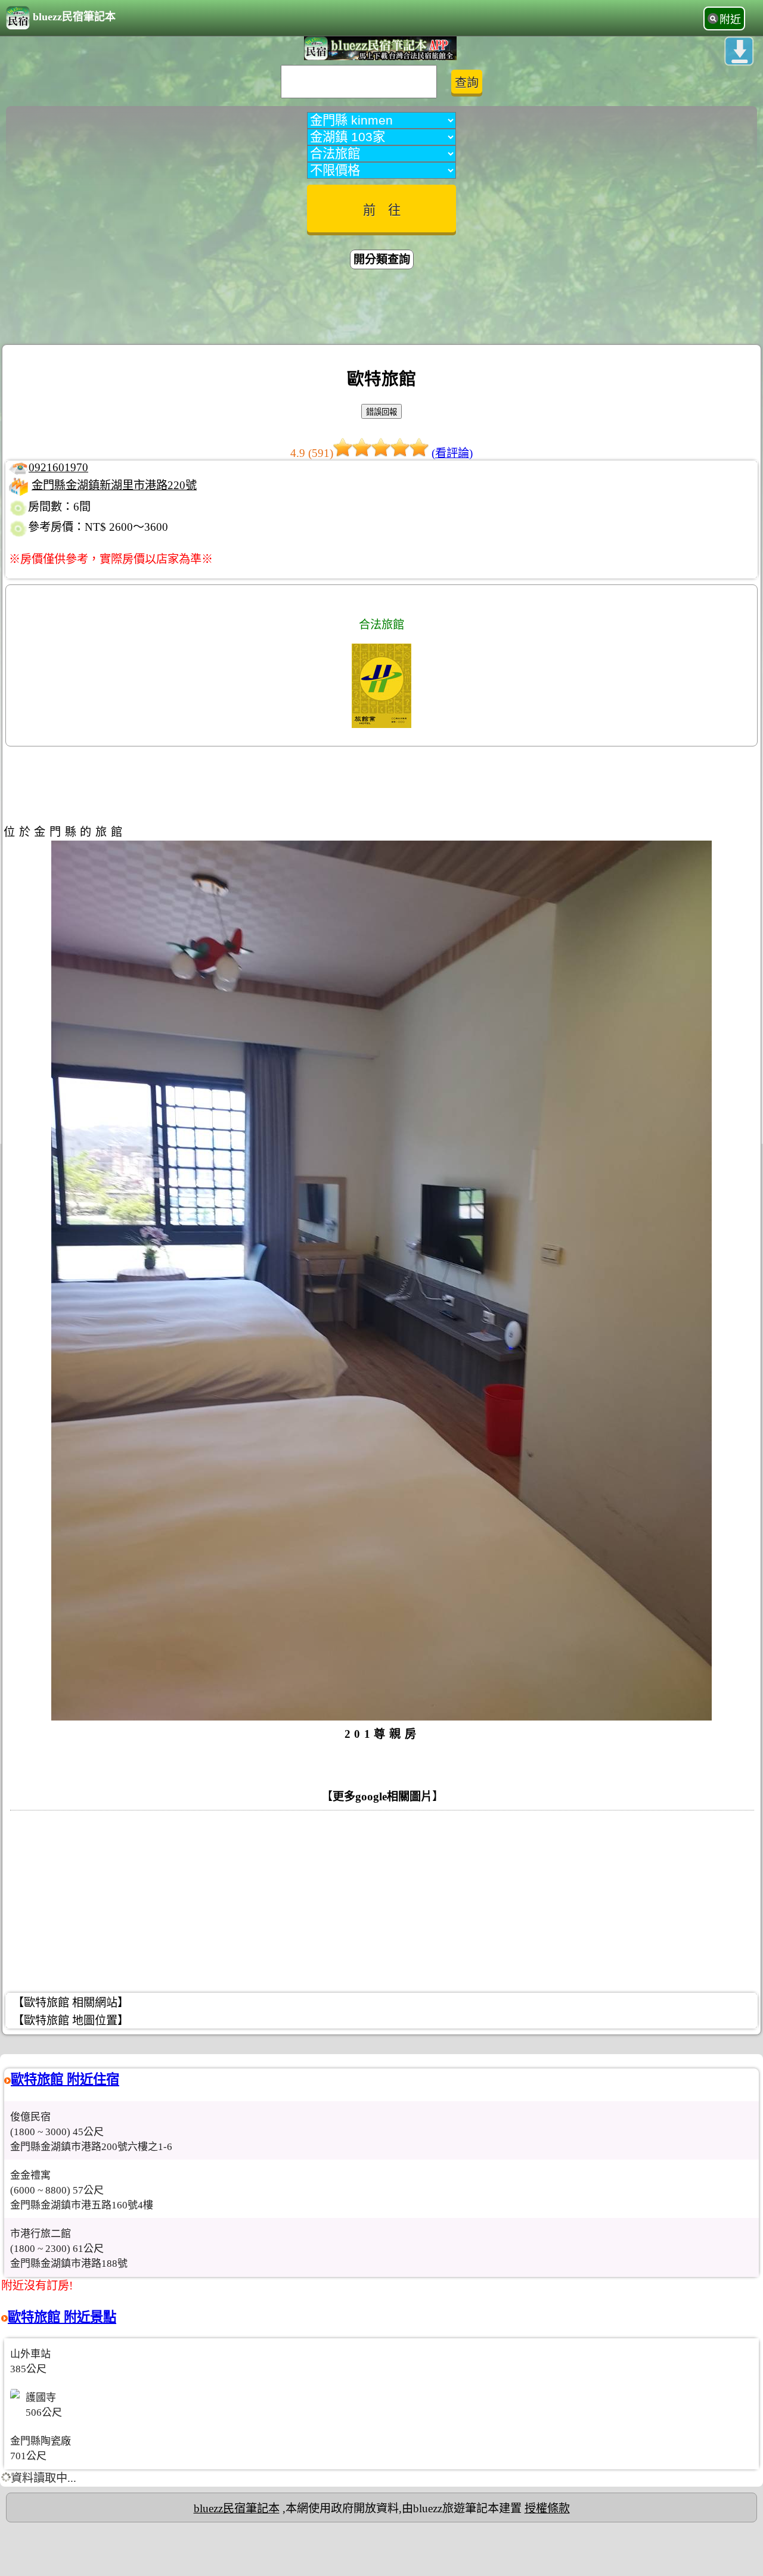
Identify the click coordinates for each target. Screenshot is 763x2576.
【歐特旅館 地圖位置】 (71, 2020)
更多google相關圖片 (382, 1796)
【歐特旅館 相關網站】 (71, 2003)
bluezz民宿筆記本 (74, 17)
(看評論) (452, 453)
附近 (730, 20)
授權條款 (547, 2508)
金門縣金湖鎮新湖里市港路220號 (114, 485)
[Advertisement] (381, 309)
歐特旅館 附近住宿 (65, 2079)
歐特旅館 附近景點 (62, 2317)
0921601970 (58, 467)
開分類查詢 (382, 259)
